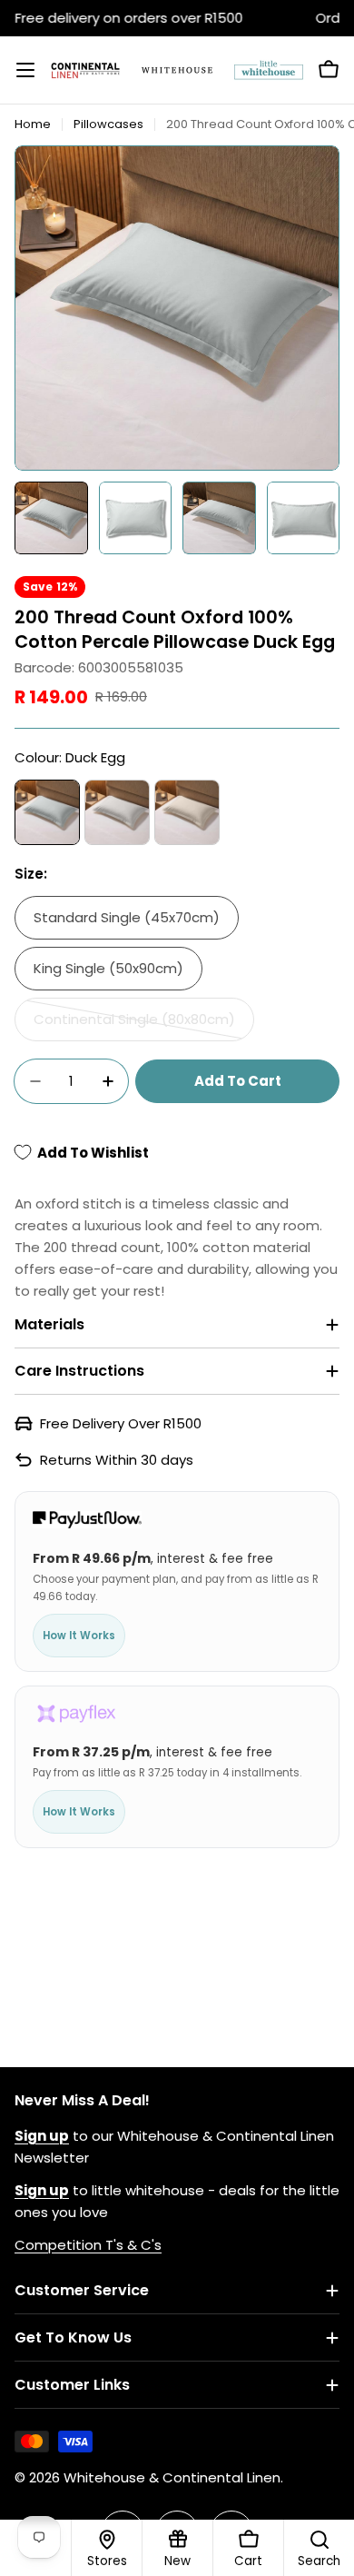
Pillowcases (108, 124)
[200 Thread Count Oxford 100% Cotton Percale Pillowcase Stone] (187, 812)
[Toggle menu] (25, 70)
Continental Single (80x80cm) (134, 1025)
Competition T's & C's (88, 2245)
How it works (79, 1636)
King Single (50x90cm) (108, 968)
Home (33, 124)
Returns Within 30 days (117, 1460)
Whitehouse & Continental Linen (172, 2477)
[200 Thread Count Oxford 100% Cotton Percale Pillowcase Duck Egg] (47, 812)
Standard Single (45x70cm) (127, 917)
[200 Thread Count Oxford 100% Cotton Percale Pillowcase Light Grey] (117, 812)
